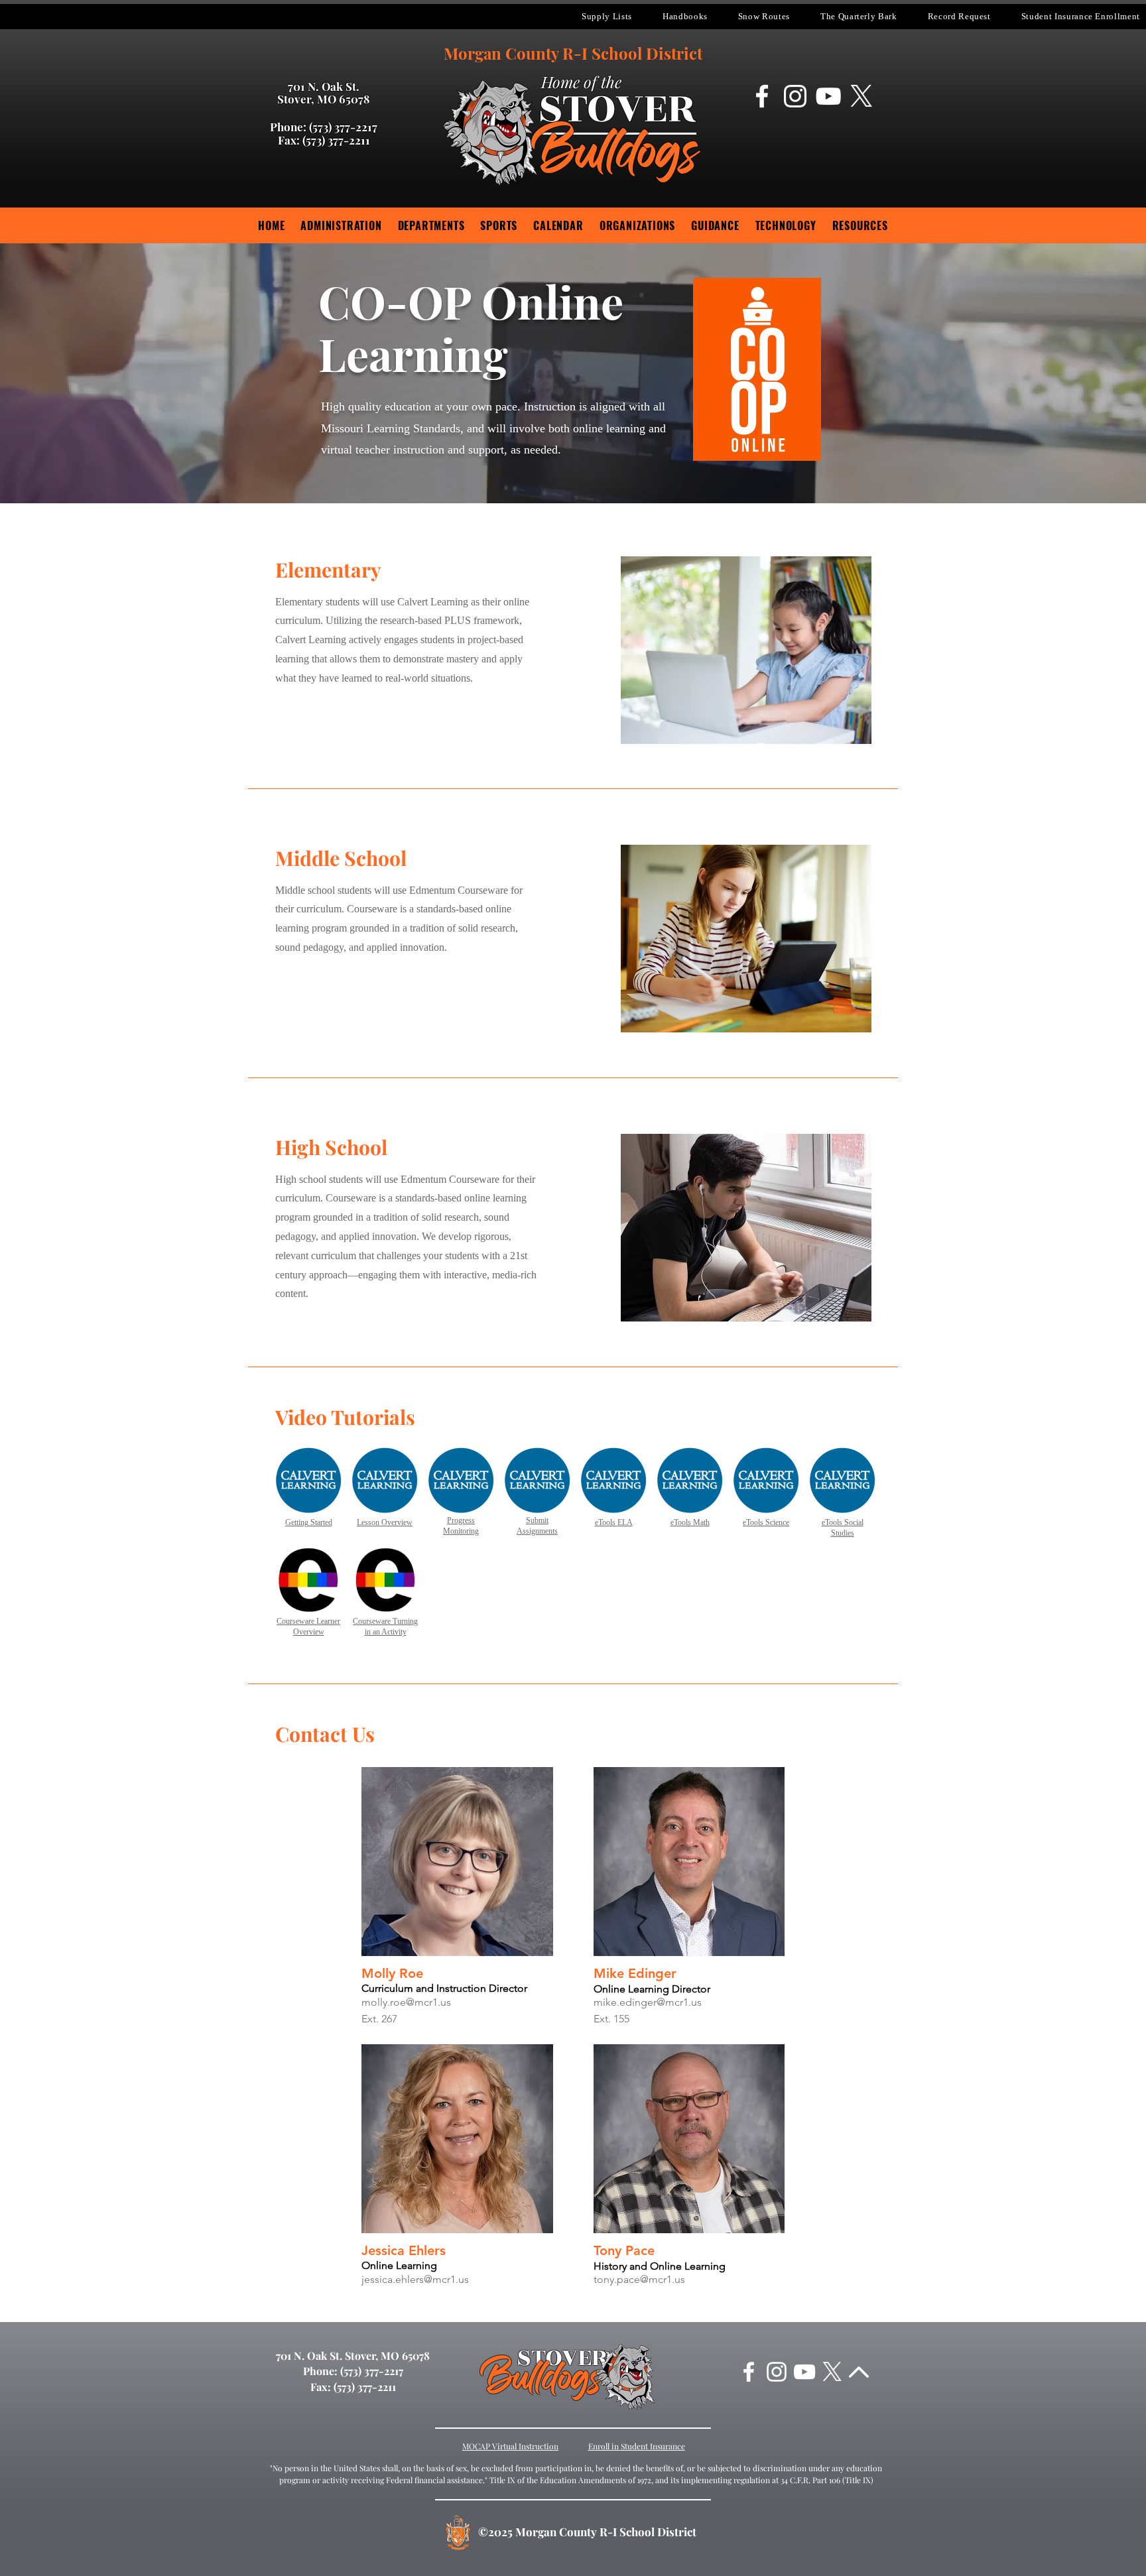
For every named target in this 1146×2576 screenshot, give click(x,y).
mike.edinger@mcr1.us (648, 2002)
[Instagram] (795, 96)
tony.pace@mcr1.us (639, 2279)
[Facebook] (762, 96)
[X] (861, 96)
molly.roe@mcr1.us (406, 2002)
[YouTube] (828, 96)
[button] (607, 17)
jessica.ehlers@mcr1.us (415, 2279)
